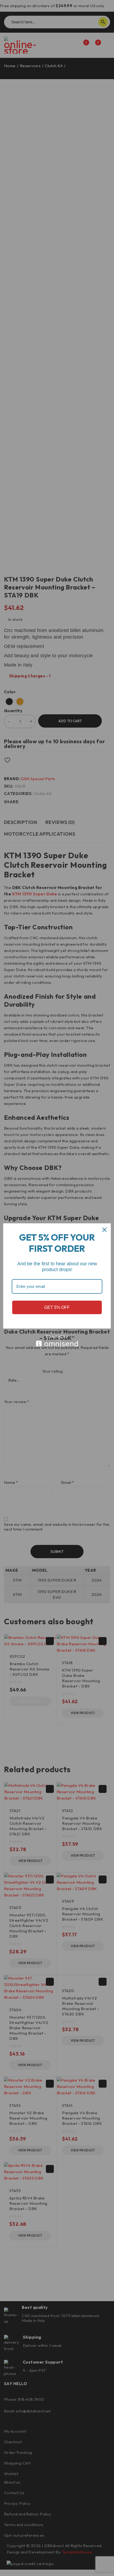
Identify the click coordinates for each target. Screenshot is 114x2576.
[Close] (104, 1230)
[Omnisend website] (57, 1341)
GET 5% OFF (57, 1307)
